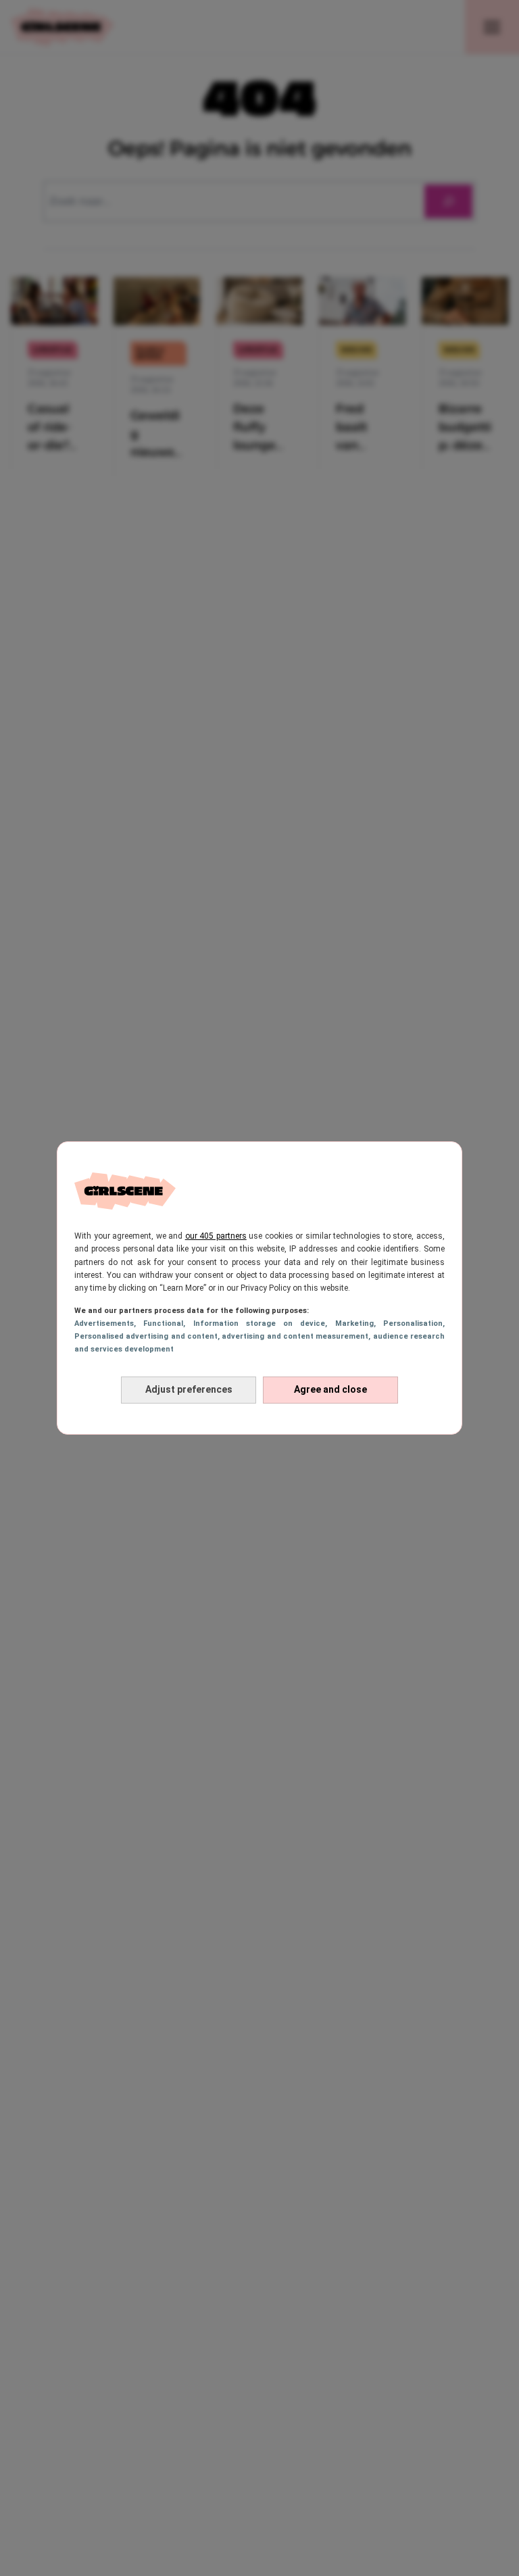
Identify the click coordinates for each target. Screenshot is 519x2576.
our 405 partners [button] (216, 1236)
